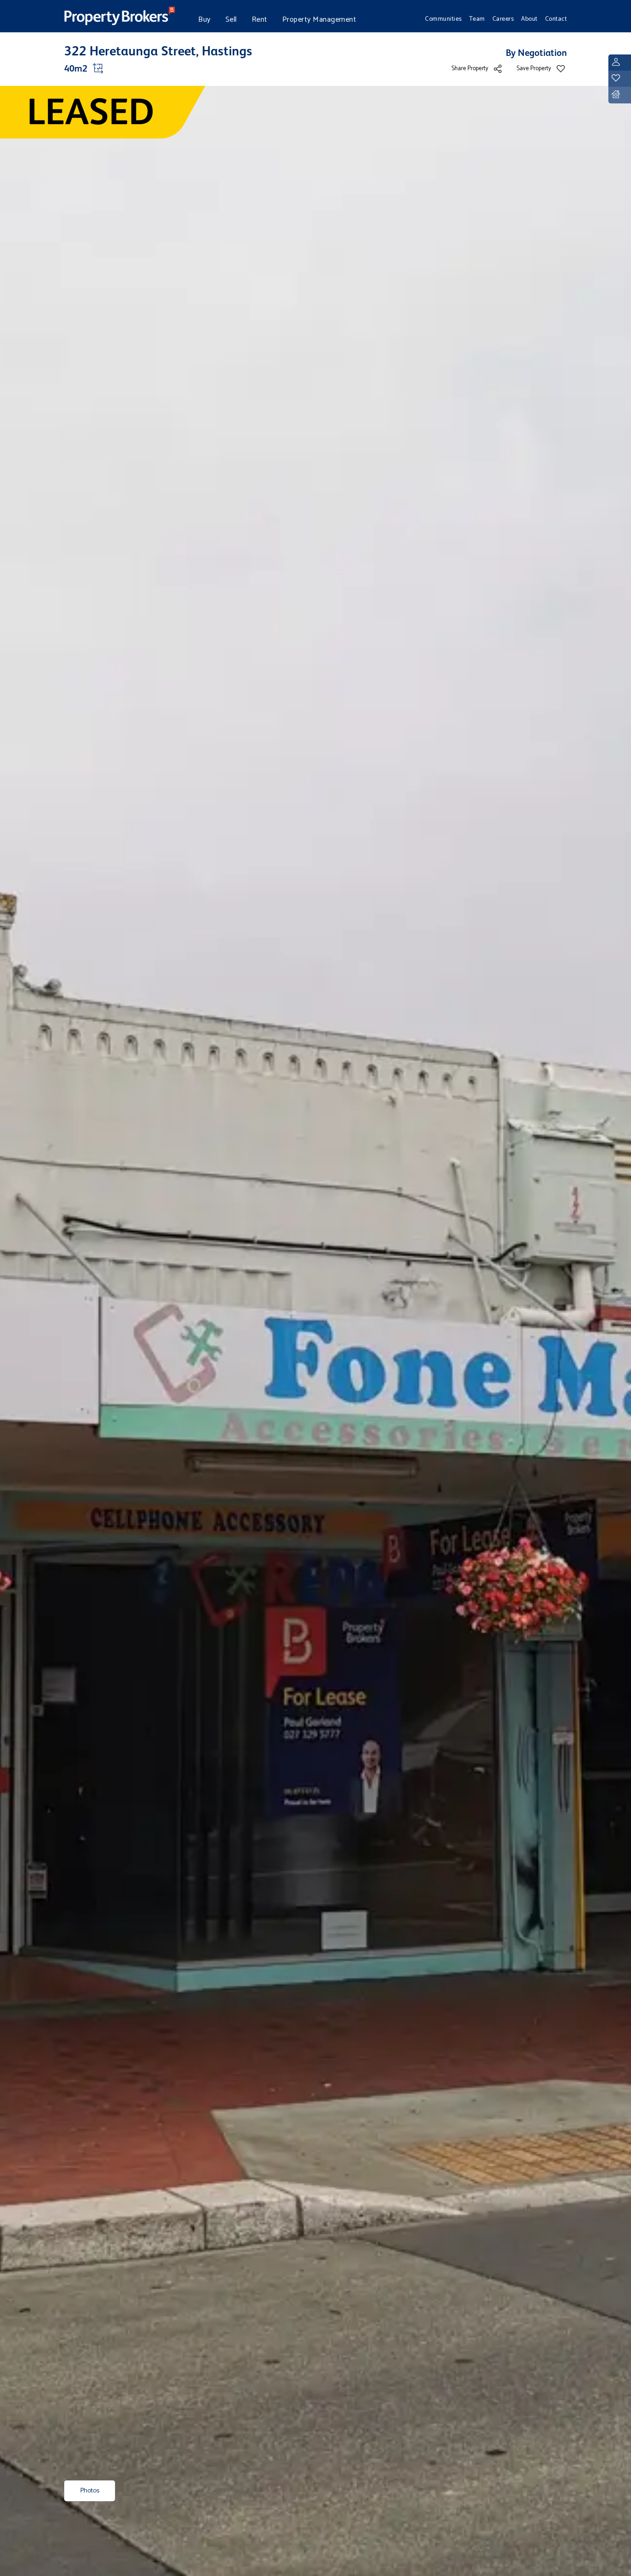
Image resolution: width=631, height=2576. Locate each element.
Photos (90, 2491)
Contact (556, 19)
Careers (503, 19)
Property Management (319, 20)
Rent (260, 20)
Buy (204, 20)
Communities (443, 19)
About (529, 19)
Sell (231, 20)
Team (477, 19)
